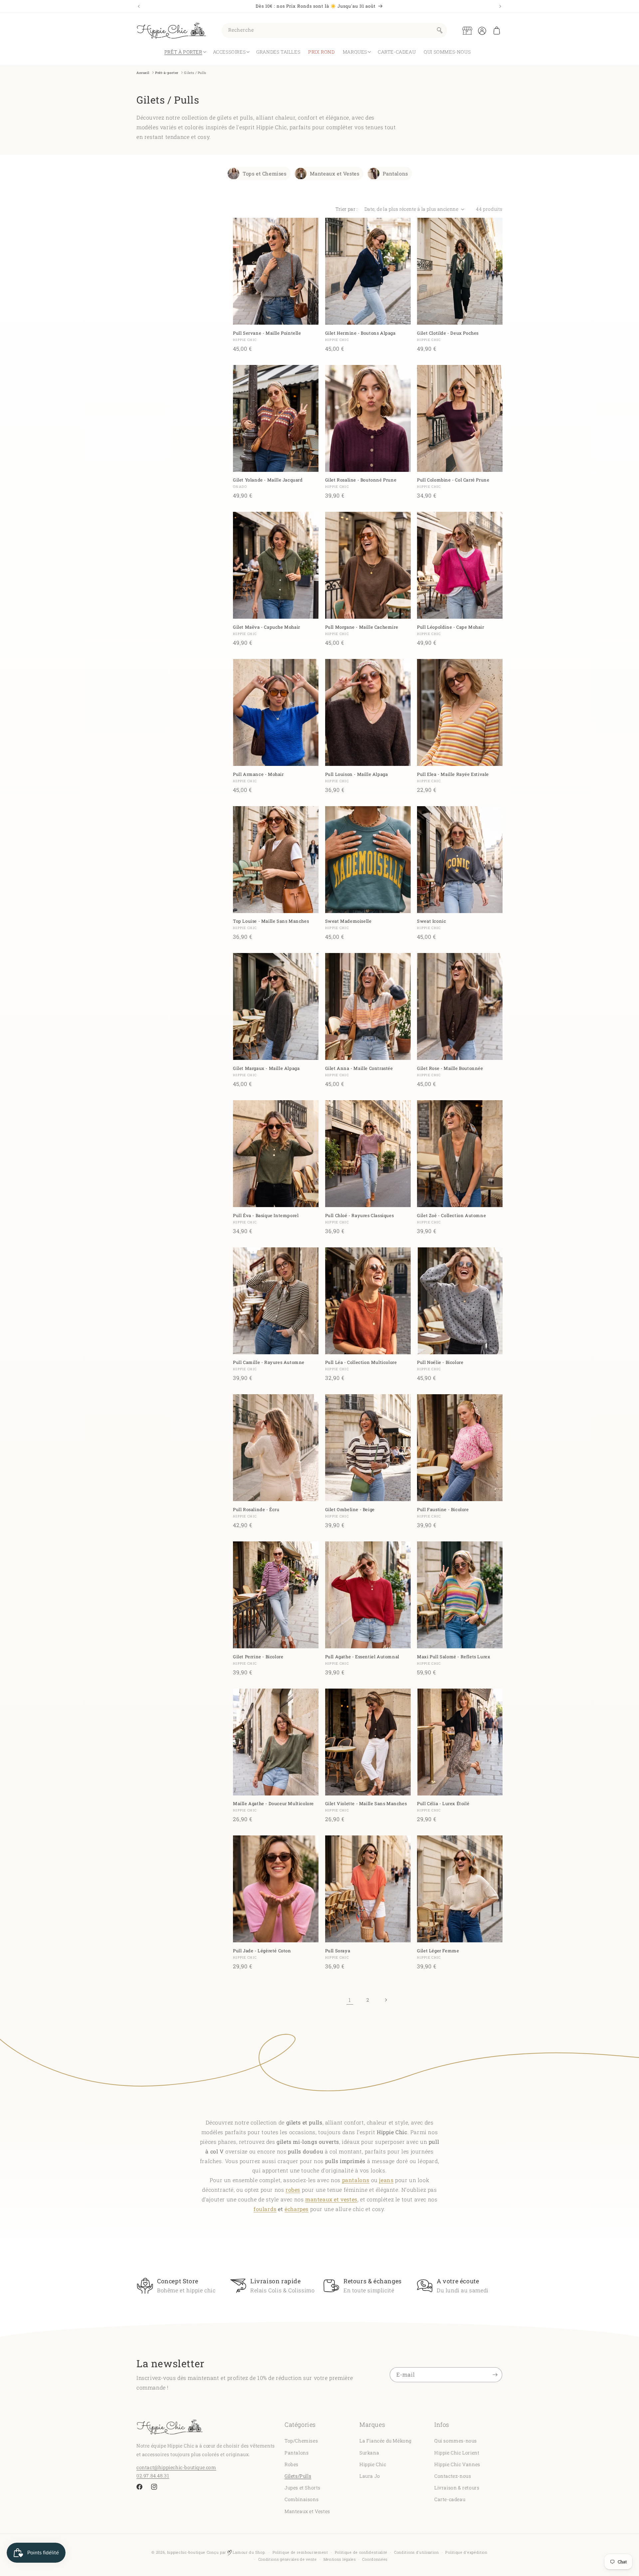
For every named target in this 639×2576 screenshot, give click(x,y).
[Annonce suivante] (500, 6)
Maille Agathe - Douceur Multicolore (273, 1804)
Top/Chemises (301, 2441)
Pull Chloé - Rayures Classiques (360, 1216)
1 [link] (350, 2000)
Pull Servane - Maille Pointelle (267, 333)
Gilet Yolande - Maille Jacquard (268, 480)
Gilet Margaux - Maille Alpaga (266, 1068)
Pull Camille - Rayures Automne (269, 1363)
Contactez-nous (453, 2476)
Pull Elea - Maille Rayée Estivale (453, 774)
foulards (265, 2209)
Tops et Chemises (265, 173)
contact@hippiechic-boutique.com (176, 2467)
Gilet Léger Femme (438, 1951)
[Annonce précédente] (139, 6)
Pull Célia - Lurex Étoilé (443, 1804)
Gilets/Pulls (298, 2476)
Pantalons (395, 173)
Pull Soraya (338, 1951)
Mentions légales (340, 2559)
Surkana (369, 2452)
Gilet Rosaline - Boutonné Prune (361, 480)
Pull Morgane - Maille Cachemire (362, 627)
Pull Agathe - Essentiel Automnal (362, 1657)
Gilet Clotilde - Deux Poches (448, 333)
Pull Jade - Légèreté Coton (262, 1951)
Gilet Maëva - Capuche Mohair (267, 627)
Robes (292, 2464)
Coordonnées (375, 2559)
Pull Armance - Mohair (258, 774)
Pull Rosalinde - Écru (256, 1510)
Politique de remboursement (300, 2552)
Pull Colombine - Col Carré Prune (453, 480)
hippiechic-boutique (186, 2552)
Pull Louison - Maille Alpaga (357, 774)
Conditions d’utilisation (417, 2552)
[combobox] (334, 30)
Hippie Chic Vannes (457, 2464)
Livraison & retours (457, 2488)
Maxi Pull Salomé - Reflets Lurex (454, 1657)
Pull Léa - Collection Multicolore (361, 1363)
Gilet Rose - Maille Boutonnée (450, 1068)
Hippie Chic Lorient (457, 2452)
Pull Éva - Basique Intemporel (266, 1216)
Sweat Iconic (431, 922)
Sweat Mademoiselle (348, 922)
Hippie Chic (373, 2464)
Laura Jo (370, 2476)
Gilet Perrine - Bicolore (258, 1657)
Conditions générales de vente (288, 2559)
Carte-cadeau (450, 2499)
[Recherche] (440, 30)
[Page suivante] (386, 2000)
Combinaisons (302, 2499)
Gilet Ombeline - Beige (350, 1510)
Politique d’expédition (466, 2552)
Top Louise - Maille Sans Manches (271, 922)
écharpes (297, 2209)
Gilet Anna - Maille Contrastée (359, 1068)
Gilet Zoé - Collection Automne (451, 1216)
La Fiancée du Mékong (386, 2441)
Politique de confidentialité (361, 2552)
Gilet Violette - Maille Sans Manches (366, 1804)
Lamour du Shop (248, 2552)
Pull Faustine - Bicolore (443, 1510)
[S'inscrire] (495, 2375)
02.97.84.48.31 (153, 2475)
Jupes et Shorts (303, 2488)
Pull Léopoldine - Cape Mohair (450, 627)
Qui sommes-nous (456, 2441)
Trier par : (346, 209)
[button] (497, 31)
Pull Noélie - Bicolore (440, 1363)
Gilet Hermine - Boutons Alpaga (360, 333)
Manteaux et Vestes (335, 173)
